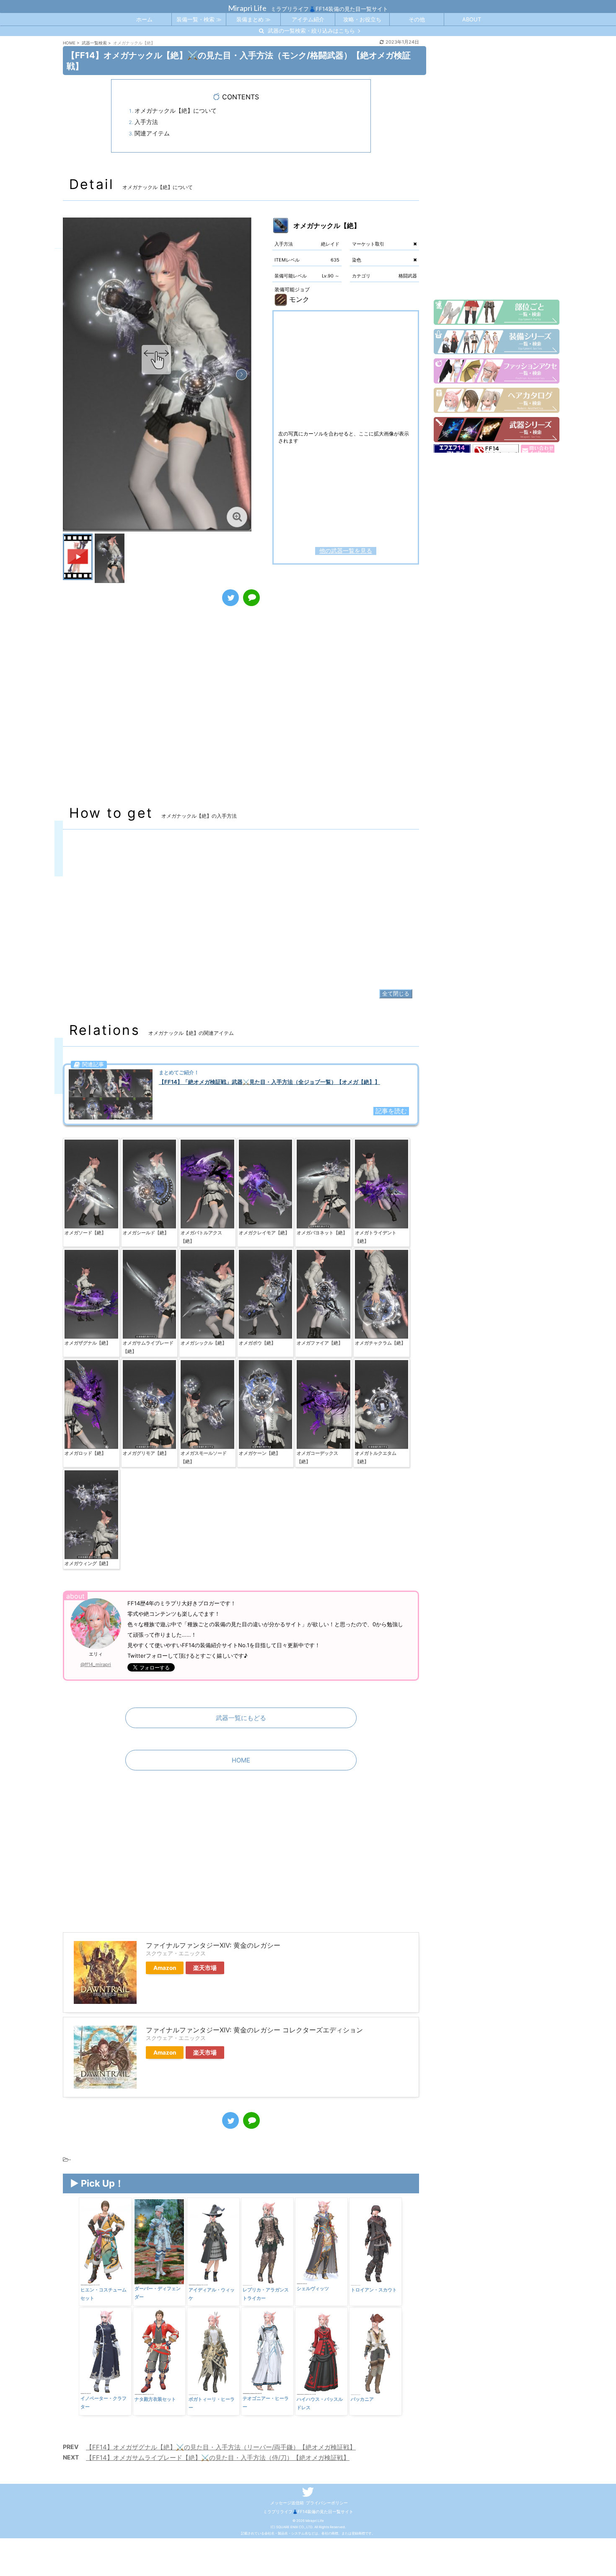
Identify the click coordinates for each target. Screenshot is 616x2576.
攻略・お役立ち (362, 19)
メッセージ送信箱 (287, 2503)
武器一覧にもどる (241, 1718)
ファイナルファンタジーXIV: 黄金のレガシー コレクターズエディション (254, 2030)
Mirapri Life (247, 8)
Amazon (165, 1968)
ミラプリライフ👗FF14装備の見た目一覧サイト (308, 2511)
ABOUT (472, 19)
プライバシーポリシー (327, 2503)
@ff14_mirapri (96, 1664)
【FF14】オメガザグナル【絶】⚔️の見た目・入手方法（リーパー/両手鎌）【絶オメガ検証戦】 (221, 2447)
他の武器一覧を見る (346, 551)
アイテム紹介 (308, 19)
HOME (241, 1760)
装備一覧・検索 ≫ (199, 19)
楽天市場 (205, 1968)
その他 (417, 19)
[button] (242, 374)
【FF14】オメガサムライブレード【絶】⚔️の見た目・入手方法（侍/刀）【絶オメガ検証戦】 (218, 2458)
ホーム (144, 19)
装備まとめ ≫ (254, 19)
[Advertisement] (241, 714)
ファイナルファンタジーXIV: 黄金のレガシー (213, 1945)
